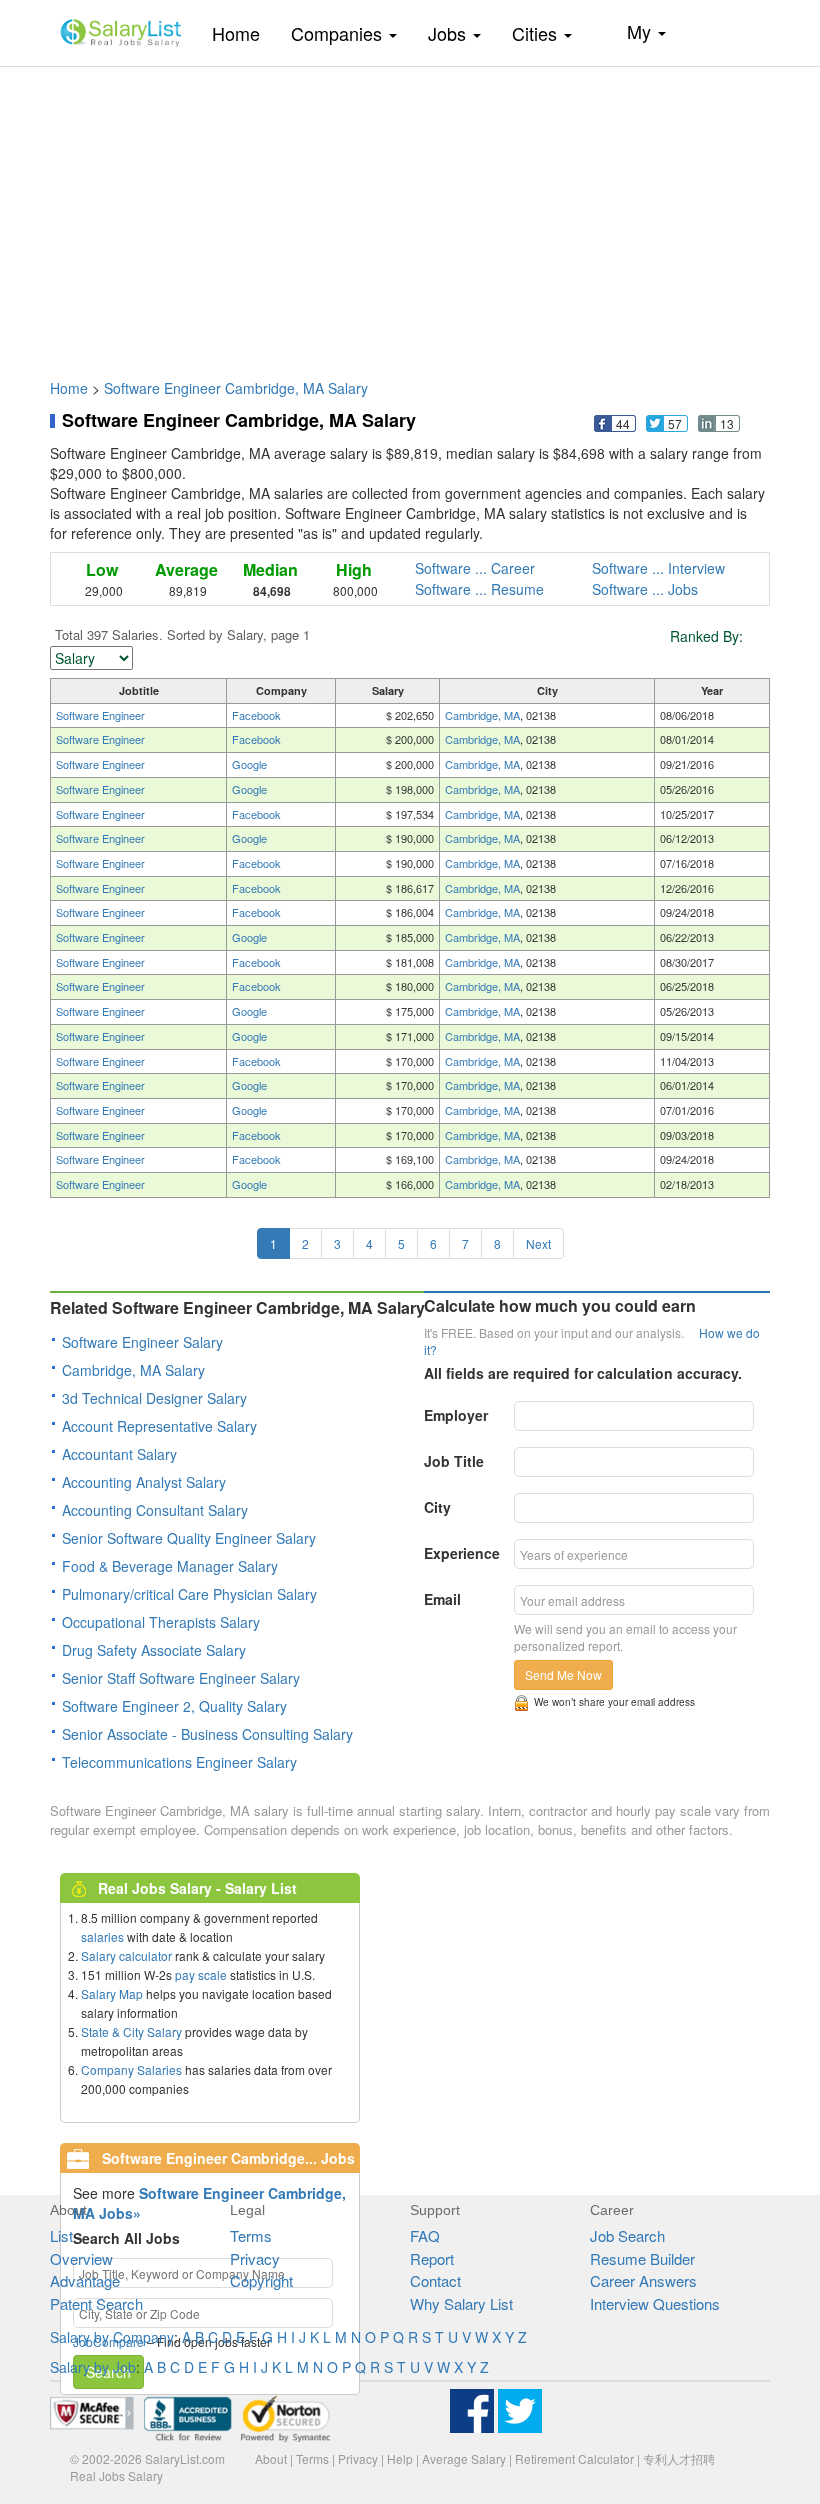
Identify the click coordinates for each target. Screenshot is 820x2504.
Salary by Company (112, 2337)
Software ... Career (475, 568)
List (61, 2235)
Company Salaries (131, 2069)
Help (400, 2458)
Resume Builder (642, 2258)
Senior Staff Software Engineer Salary (181, 1678)
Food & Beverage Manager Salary (170, 1566)
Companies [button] (339, 33)
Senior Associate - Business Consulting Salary (207, 1734)
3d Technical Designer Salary (154, 1398)
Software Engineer (100, 715)
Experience (462, 1553)
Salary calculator (126, 1955)
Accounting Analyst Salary (144, 1482)
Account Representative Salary (159, 1426)
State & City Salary (131, 2031)
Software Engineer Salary (142, 1342)
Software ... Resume (479, 589)
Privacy (255, 2258)
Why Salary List (461, 2303)
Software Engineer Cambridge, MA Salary (236, 388)
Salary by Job (93, 2367)
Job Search (627, 2235)
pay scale (201, 1974)
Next (538, 1243)
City (437, 1507)
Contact (435, 2280)
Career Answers (643, 2280)
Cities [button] (537, 33)
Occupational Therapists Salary (161, 1622)
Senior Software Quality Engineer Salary (189, 1538)
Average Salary (464, 2458)
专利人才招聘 (679, 2458)
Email (442, 1599)
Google (249, 764)
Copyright (261, 2280)
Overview (81, 2258)
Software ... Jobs (645, 589)
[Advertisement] (410, 213)
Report (432, 2258)
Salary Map (112, 1993)
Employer (456, 1415)
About (271, 2458)
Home (243, 32)
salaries (102, 1936)
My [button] (641, 31)
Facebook (256, 715)
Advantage (85, 2280)
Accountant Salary (119, 1454)
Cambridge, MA (482, 715)
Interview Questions (655, 2303)
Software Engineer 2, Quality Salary (174, 1706)
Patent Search (96, 2303)
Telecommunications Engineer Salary (179, 1762)
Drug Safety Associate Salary (154, 1650)
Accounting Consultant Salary (155, 1510)
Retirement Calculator (574, 2458)
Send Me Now (563, 1674)
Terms (251, 2235)
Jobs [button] (449, 33)
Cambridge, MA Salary (133, 1370)
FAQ (425, 2235)
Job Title (454, 1461)
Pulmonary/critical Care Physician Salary (189, 1594)
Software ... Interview (658, 568)
